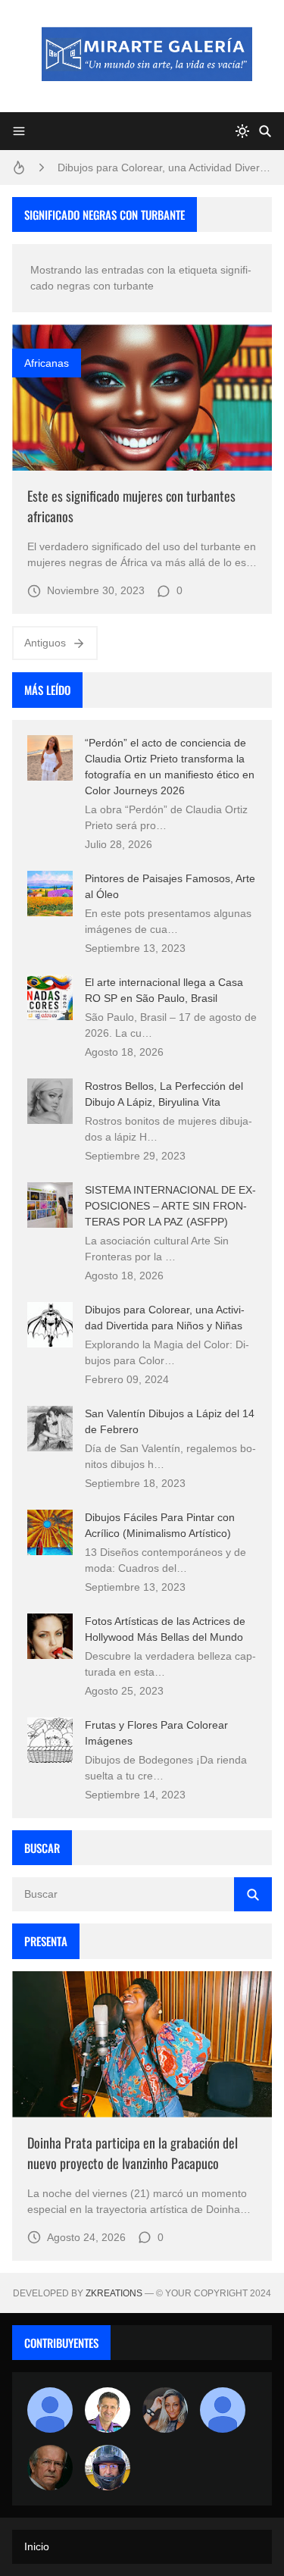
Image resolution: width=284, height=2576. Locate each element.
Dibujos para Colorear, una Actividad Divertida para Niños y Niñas (165, 167)
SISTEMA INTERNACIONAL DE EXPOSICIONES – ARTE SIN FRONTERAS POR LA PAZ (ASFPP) (170, 1206)
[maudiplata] (108, 2468)
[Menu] (19, 131)
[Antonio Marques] (50, 2410)
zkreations (114, 2293)
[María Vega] (223, 2410)
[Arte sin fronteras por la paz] (108, 2410)
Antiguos (45, 643)
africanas (47, 363)
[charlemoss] (50, 2468)
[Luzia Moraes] (165, 2410)
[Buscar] (265, 131)
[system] (242, 131)
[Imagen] (142, 398)
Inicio (37, 2546)
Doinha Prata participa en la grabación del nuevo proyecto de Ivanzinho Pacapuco (133, 2153)
